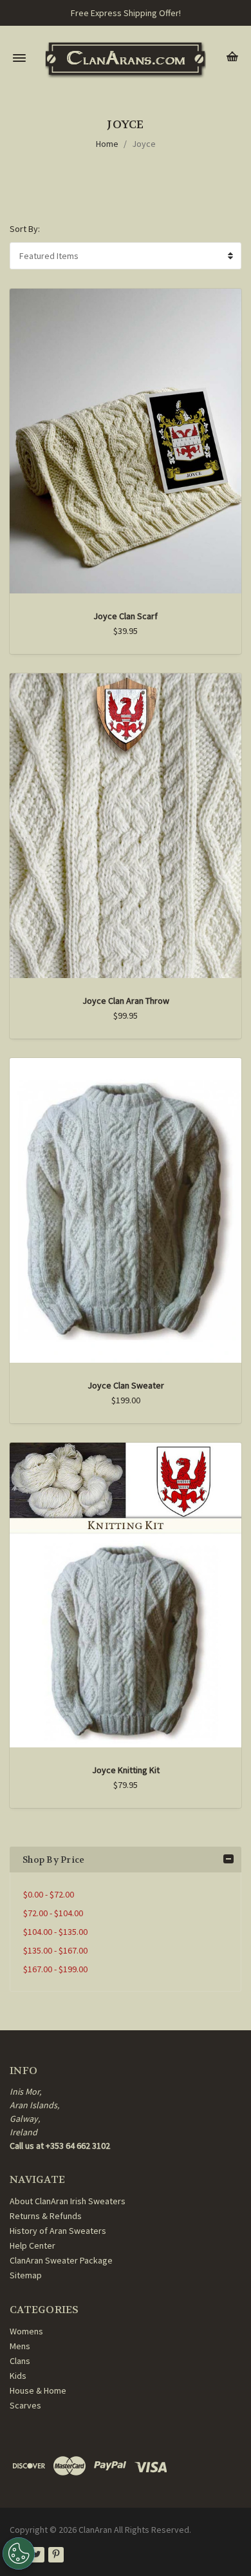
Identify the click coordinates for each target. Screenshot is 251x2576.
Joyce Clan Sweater (126, 1385)
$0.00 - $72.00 (49, 1894)
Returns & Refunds (46, 2216)
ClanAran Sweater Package (61, 2260)
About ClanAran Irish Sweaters (68, 2201)
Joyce (144, 144)
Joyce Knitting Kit (126, 1770)
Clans (20, 2361)
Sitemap (26, 2275)
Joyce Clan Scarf (126, 616)
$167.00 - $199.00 (55, 1969)
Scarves (25, 2405)
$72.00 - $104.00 (53, 1913)
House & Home (38, 2390)
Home (107, 144)
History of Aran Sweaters (58, 2231)
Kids (18, 2376)
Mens (20, 2346)
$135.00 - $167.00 (55, 1950)
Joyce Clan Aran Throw (126, 1001)
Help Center (33, 2245)
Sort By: (25, 229)
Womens (26, 2331)
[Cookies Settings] (19, 2553)
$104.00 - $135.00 (55, 1932)
